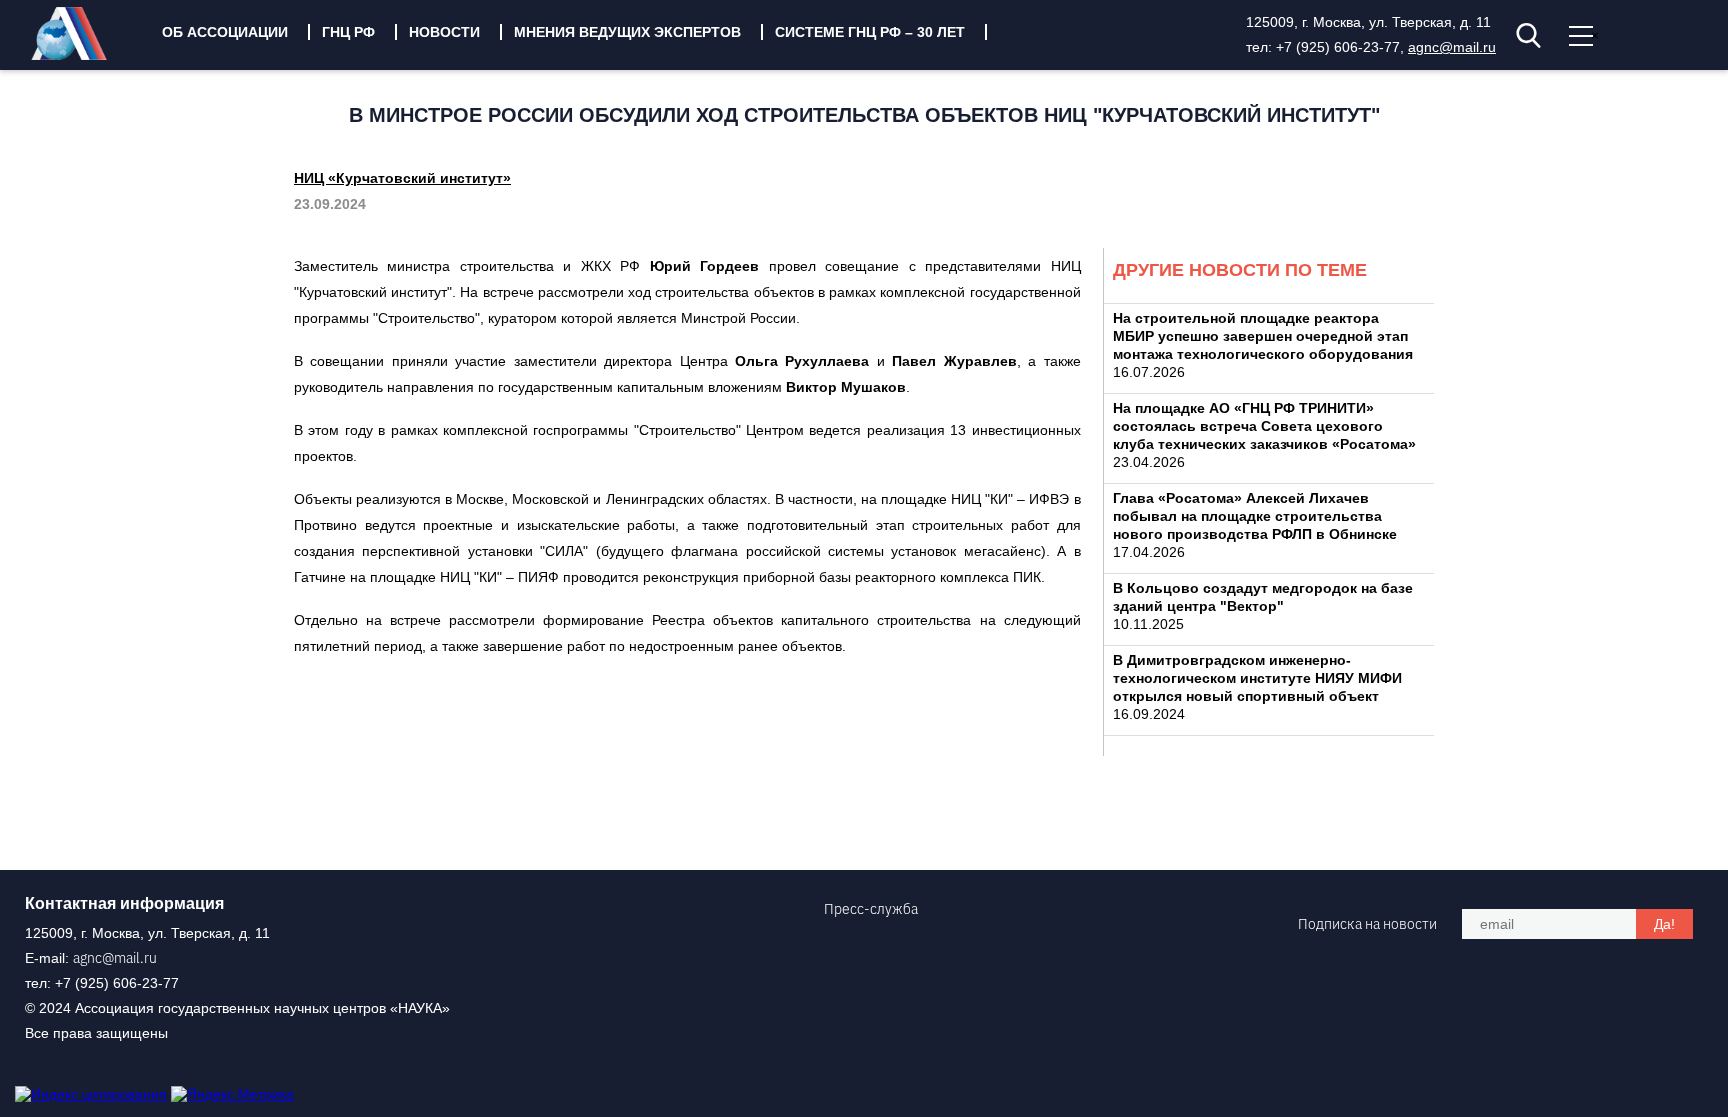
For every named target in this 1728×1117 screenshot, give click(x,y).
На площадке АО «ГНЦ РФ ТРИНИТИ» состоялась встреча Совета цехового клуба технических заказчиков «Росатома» (1264, 426)
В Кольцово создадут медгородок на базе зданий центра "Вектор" (1263, 597)
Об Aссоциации (225, 32)
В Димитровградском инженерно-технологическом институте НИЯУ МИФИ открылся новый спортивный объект (1257, 678)
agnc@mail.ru (1452, 47)
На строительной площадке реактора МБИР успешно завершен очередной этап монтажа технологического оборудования (1263, 336)
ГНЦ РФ (348, 32)
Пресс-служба (871, 909)
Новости (444, 32)
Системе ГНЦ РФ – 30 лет (870, 32)
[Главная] (84, 55)
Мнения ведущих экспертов (627, 32)
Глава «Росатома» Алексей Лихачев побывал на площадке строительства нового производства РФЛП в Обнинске (1255, 516)
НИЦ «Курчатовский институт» (402, 178)
